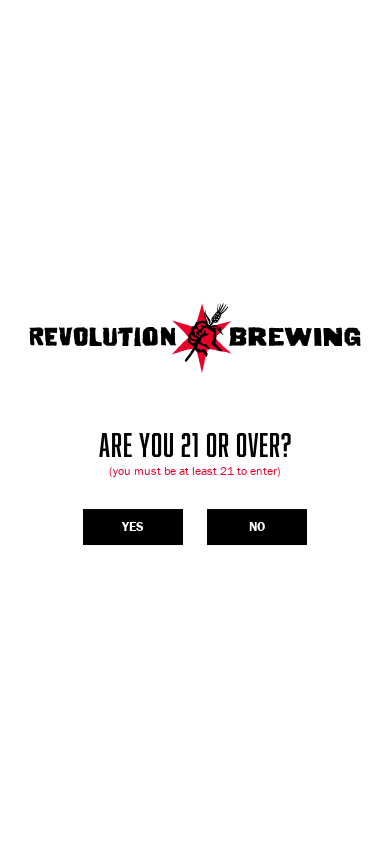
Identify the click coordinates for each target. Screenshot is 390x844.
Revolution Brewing (195, 338)
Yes (133, 526)
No (257, 526)
